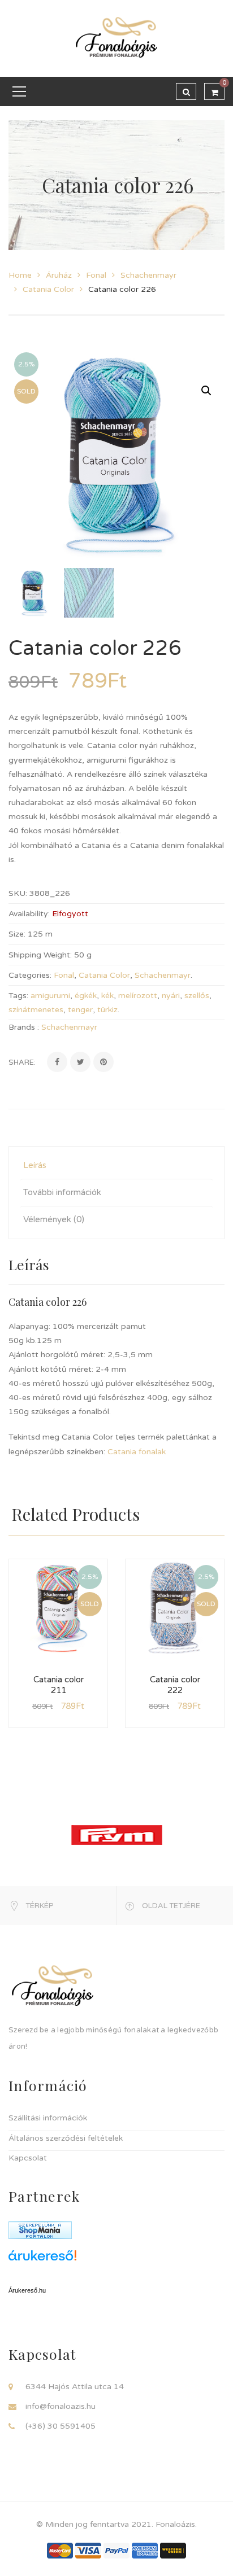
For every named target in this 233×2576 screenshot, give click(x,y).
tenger (80, 1010)
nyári (171, 996)
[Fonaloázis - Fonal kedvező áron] (116, 38)
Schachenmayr (148, 275)
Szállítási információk (48, 2118)
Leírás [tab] (35, 1165)
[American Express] (145, 2550)
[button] (206, 391)
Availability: (29, 914)
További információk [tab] (62, 1192)
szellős (197, 996)
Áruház (59, 275)
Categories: (30, 975)
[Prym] (117, 1834)
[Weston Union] (173, 2550)
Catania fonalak (137, 1452)
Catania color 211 (59, 1685)
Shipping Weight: (40, 955)
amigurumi (50, 996)
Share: (22, 1062)
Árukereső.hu (27, 2290)
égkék (86, 996)
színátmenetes (36, 1010)
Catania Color (48, 289)
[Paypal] (116, 2550)
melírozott (138, 996)
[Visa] (88, 2550)
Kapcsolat (28, 2158)
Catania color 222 (175, 1685)
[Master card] (60, 2550)
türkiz (107, 1010)
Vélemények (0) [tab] (54, 1219)
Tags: (18, 996)
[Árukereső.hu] (116, 2260)
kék (107, 996)
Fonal (96, 275)
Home (20, 275)
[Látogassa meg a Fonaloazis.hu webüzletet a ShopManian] (40, 2230)
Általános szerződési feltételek (66, 2138)
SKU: (18, 893)
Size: (17, 934)
